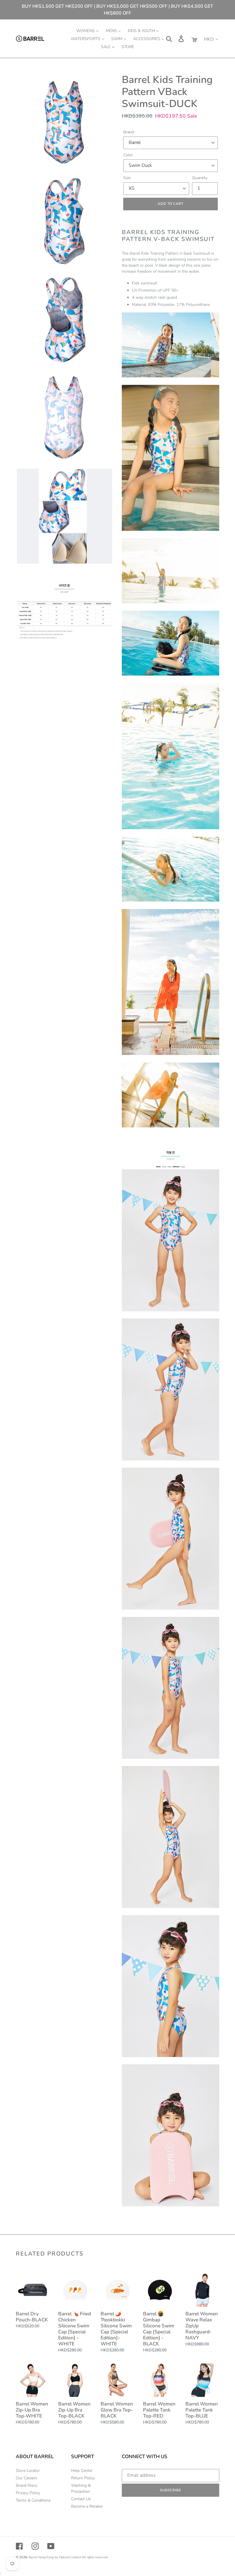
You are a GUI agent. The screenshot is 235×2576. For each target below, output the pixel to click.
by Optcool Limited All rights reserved (81, 2557)
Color (128, 155)
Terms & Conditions (33, 2500)
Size (127, 178)
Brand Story (27, 2485)
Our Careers (27, 2478)
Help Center (82, 2471)
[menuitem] (88, 31)
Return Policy (83, 2478)
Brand (129, 132)
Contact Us (81, 2499)
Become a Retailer (87, 2506)
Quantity (200, 178)
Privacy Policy (28, 2493)
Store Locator (28, 2471)
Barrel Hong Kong (41, 2557)
